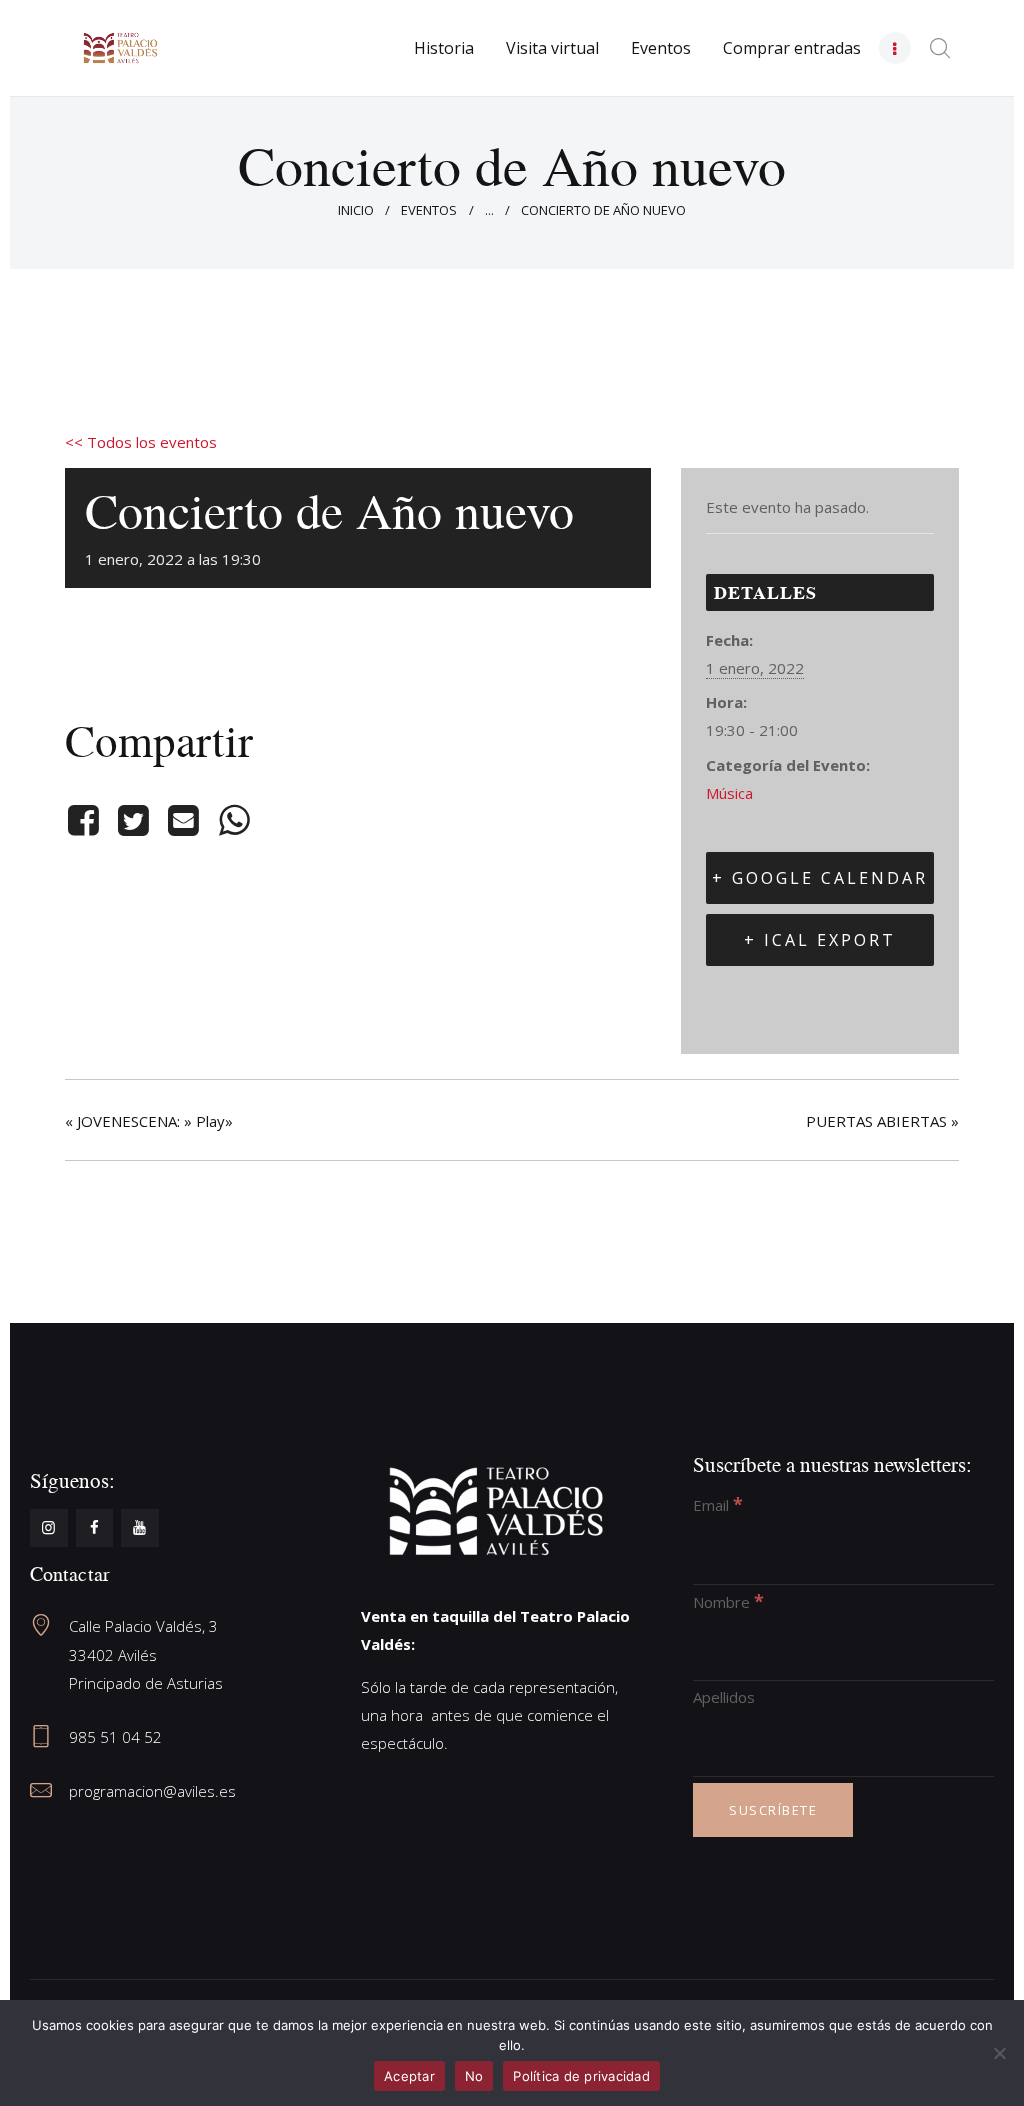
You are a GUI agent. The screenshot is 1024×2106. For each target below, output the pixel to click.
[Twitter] (133, 820)
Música (729, 793)
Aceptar (409, 2076)
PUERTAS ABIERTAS (882, 1121)
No (474, 2076)
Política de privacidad (581, 2076)
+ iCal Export (820, 940)
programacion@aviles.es (152, 1791)
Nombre (728, 1602)
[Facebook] (86, 820)
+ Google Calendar (820, 878)
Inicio (356, 210)
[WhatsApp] (234, 820)
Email (718, 1505)
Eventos (429, 210)
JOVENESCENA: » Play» (149, 1121)
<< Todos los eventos (141, 442)
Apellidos (724, 1697)
